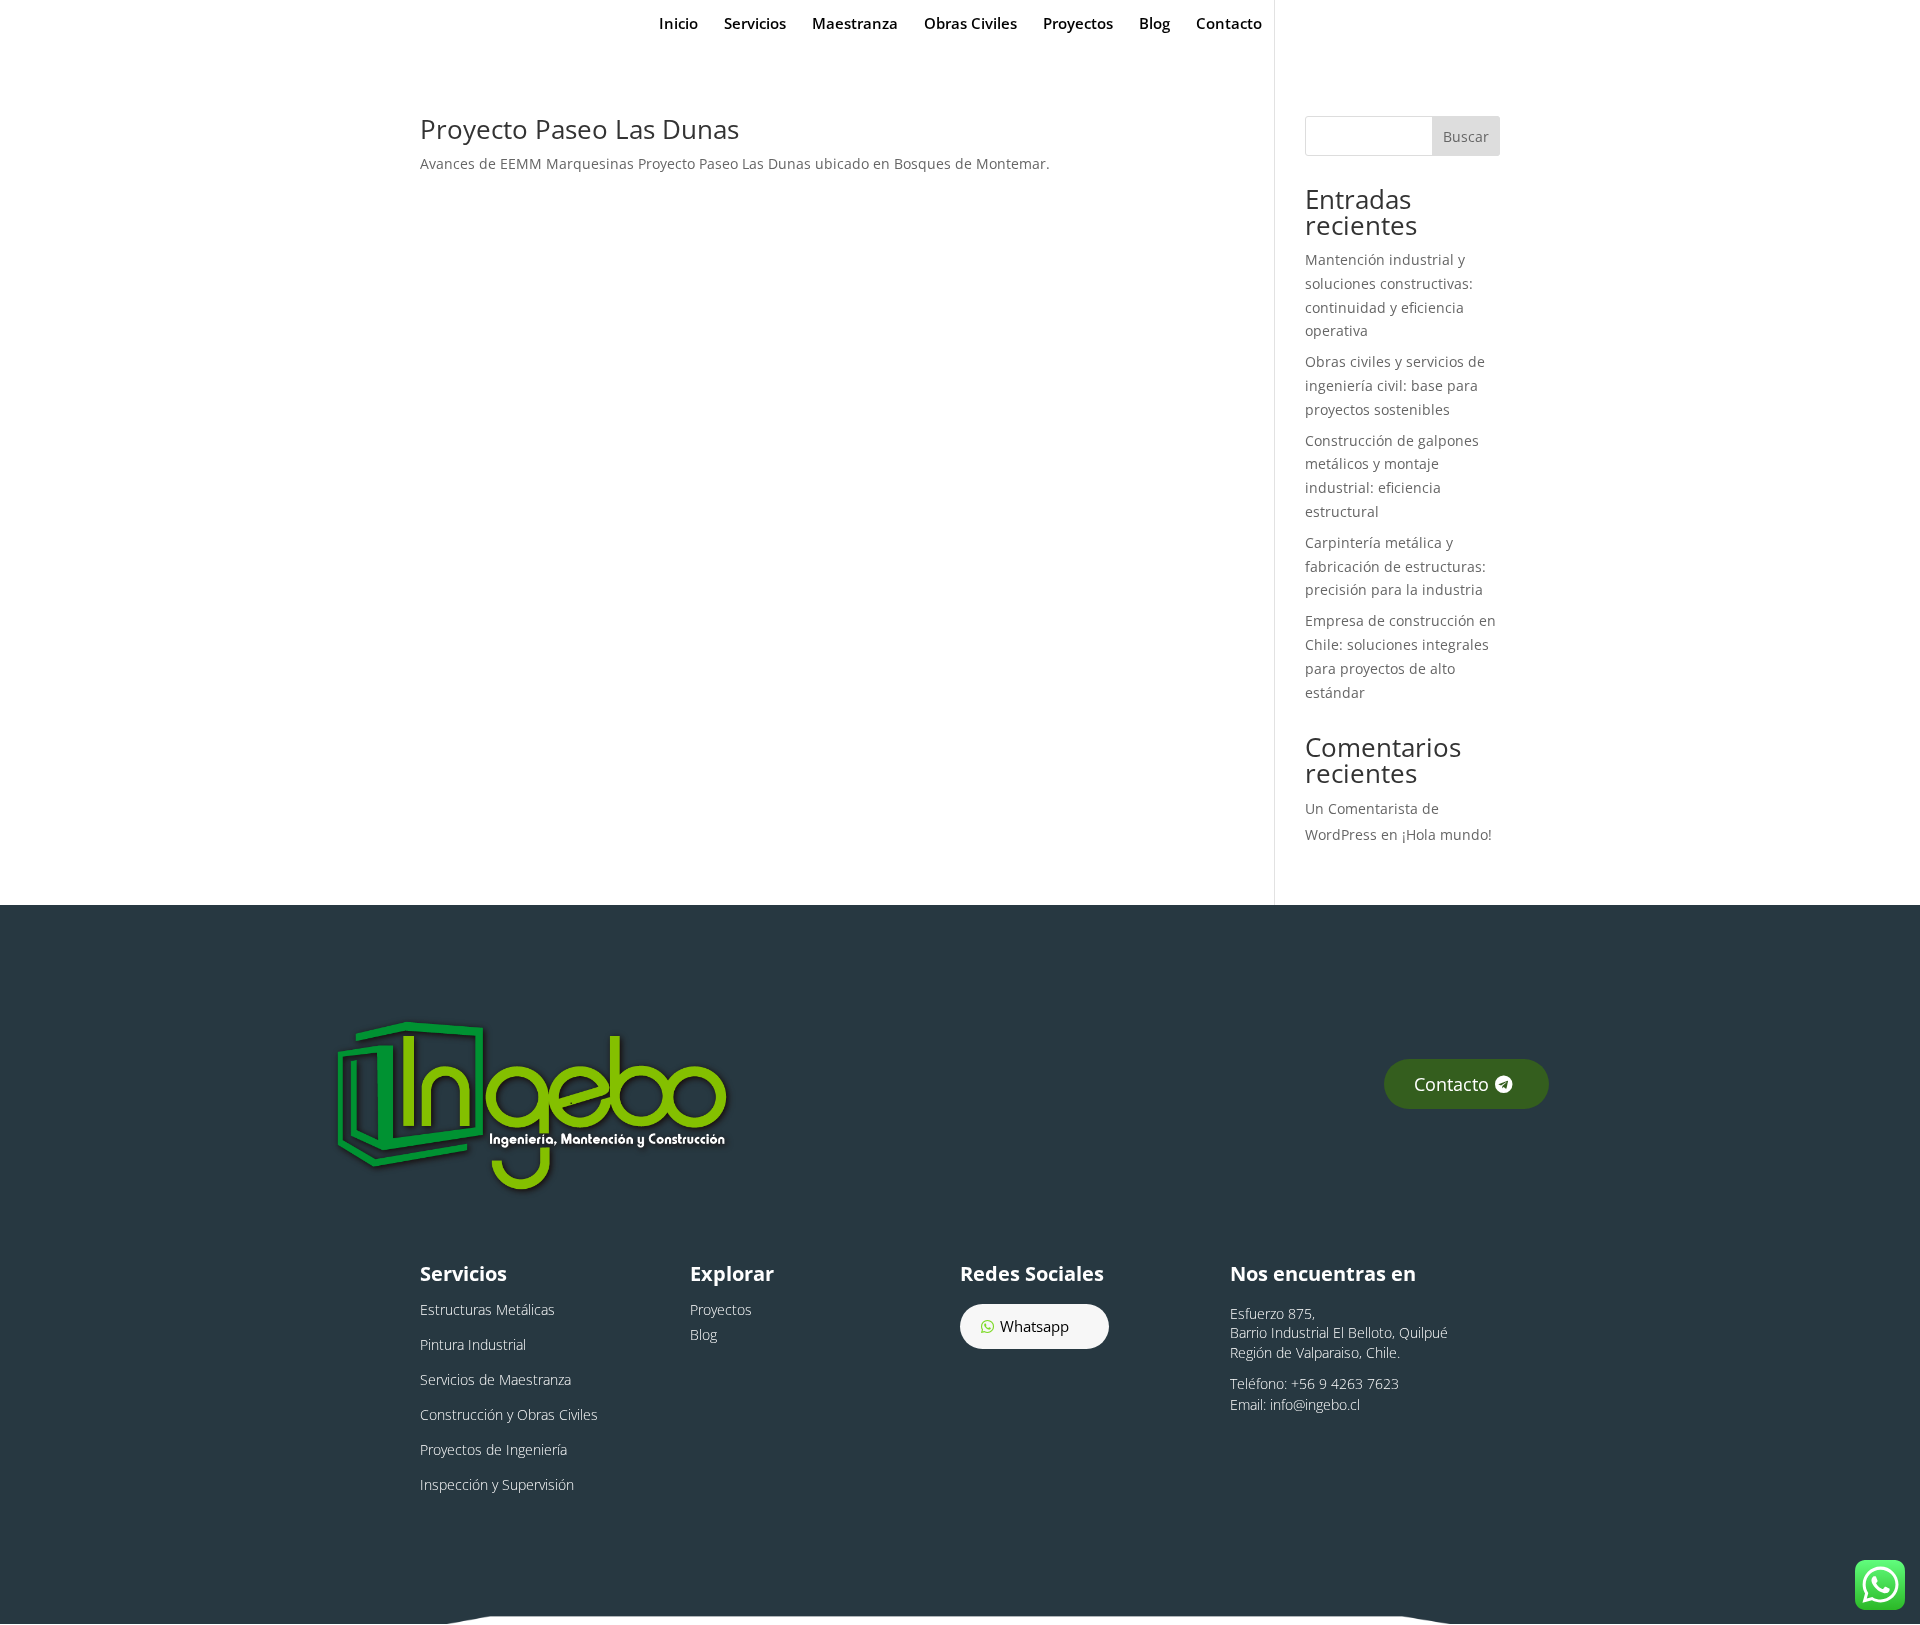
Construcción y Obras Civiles (509, 1414)
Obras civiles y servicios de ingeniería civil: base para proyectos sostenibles (1395, 385)
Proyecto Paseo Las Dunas (579, 129)
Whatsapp (1034, 1326)
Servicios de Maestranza (495, 1379)
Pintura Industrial (473, 1344)
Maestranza (855, 24)
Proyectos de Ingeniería (493, 1449)
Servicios (755, 24)
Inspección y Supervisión (497, 1484)
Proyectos (1078, 24)
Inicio (678, 24)
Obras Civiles (970, 24)
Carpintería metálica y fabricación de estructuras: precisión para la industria (1395, 566)
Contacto (1229, 24)
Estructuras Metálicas (487, 1309)
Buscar (1466, 136)
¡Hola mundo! (1447, 834)
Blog (1154, 24)
